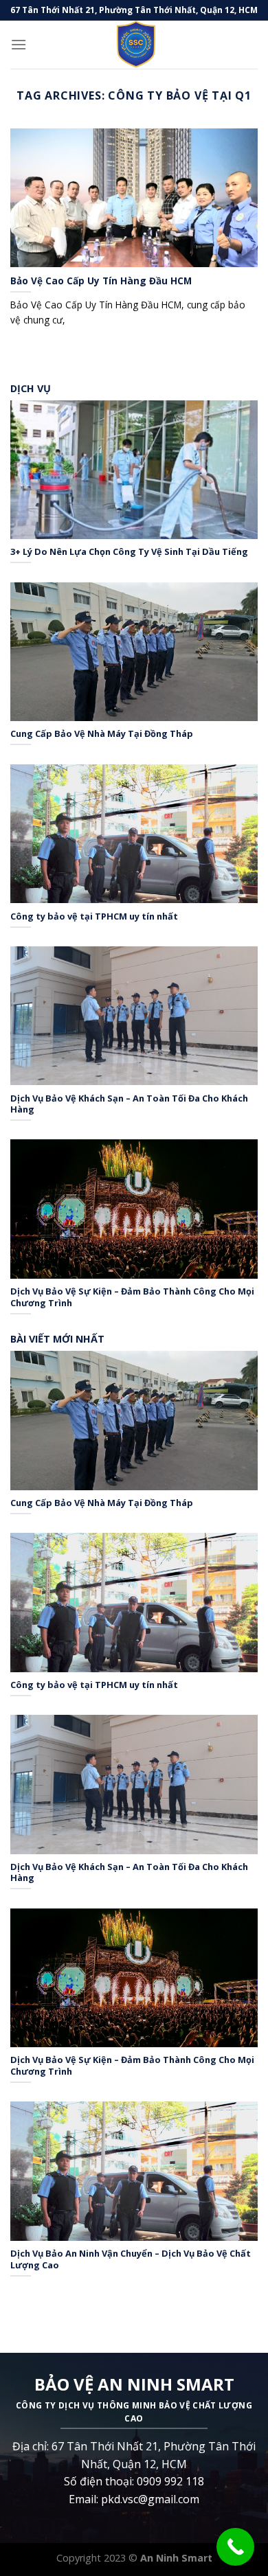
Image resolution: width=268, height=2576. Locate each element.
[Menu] (19, 44)
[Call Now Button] (235, 2547)
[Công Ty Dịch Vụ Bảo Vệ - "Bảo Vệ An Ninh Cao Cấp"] (134, 45)
